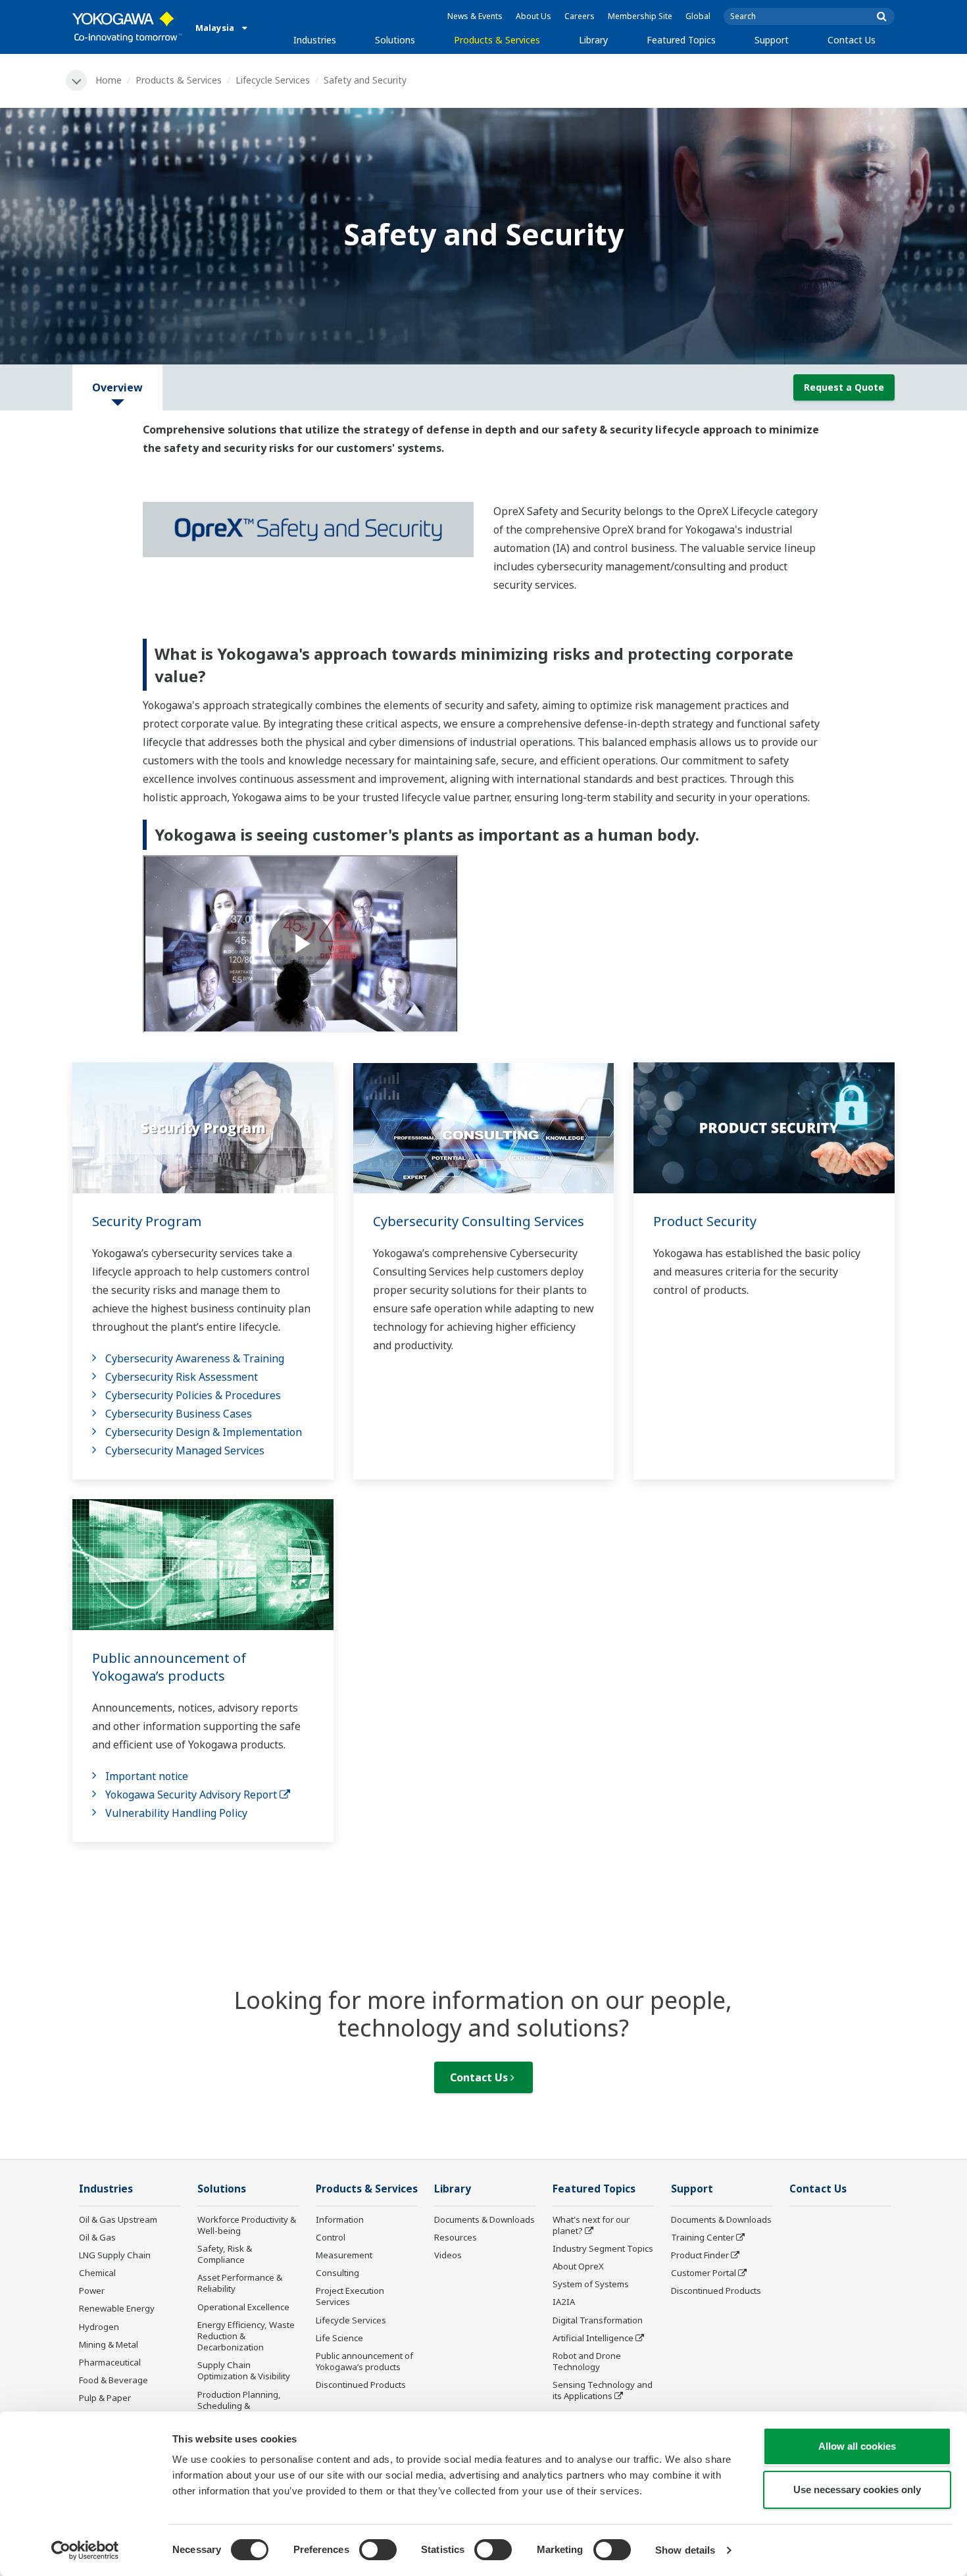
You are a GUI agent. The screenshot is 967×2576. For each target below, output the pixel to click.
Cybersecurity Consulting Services (479, 1221)
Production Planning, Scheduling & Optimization (239, 2406)
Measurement (344, 2255)
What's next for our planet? (591, 2225)
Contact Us (852, 40)
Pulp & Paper (105, 2398)
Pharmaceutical (110, 2362)
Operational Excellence (243, 2307)
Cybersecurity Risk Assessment (182, 1377)
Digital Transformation (598, 2320)
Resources (456, 2237)
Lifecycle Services (273, 80)
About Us (533, 16)
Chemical (97, 2273)
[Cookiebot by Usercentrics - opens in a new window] (85, 2550)
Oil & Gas (97, 2237)
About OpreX (578, 2266)
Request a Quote (844, 387)
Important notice (147, 1776)
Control (331, 2237)
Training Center (703, 2237)
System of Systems (591, 2284)
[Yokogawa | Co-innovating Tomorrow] (127, 27)
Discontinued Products (361, 2385)
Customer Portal (704, 2273)
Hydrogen (99, 2327)
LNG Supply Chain (115, 2255)
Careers (580, 16)
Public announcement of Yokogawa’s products (169, 1667)
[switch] (378, 2550)
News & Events (475, 16)
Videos (448, 2255)
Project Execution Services (350, 2296)
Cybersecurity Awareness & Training (195, 1358)
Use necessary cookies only (857, 2489)
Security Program (147, 1221)
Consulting (337, 2273)
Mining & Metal (109, 2344)
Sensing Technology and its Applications (603, 2390)
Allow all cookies (857, 2446)
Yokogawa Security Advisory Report (192, 1795)
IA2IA (564, 2302)
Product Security (705, 1221)
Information (340, 2219)
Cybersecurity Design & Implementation (204, 1432)
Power (92, 2291)
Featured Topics (681, 40)
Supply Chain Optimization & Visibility (244, 2370)
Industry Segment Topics (603, 2248)
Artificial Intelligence (593, 2338)
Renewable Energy (117, 2308)
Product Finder (700, 2255)
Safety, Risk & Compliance (225, 2254)
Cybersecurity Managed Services (185, 1450)
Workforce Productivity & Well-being (247, 2225)
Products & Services (497, 40)
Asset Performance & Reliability (240, 2283)
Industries (315, 40)
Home (109, 80)
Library (593, 40)
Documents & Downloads (484, 2219)
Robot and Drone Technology (587, 2361)
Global (698, 16)
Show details (685, 2550)
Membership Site (640, 16)
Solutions (395, 40)
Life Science (339, 2338)
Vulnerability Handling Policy (176, 1813)
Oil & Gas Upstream (118, 2219)
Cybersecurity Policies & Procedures (193, 1395)
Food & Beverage (113, 2380)
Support (772, 40)
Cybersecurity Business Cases (179, 1414)
